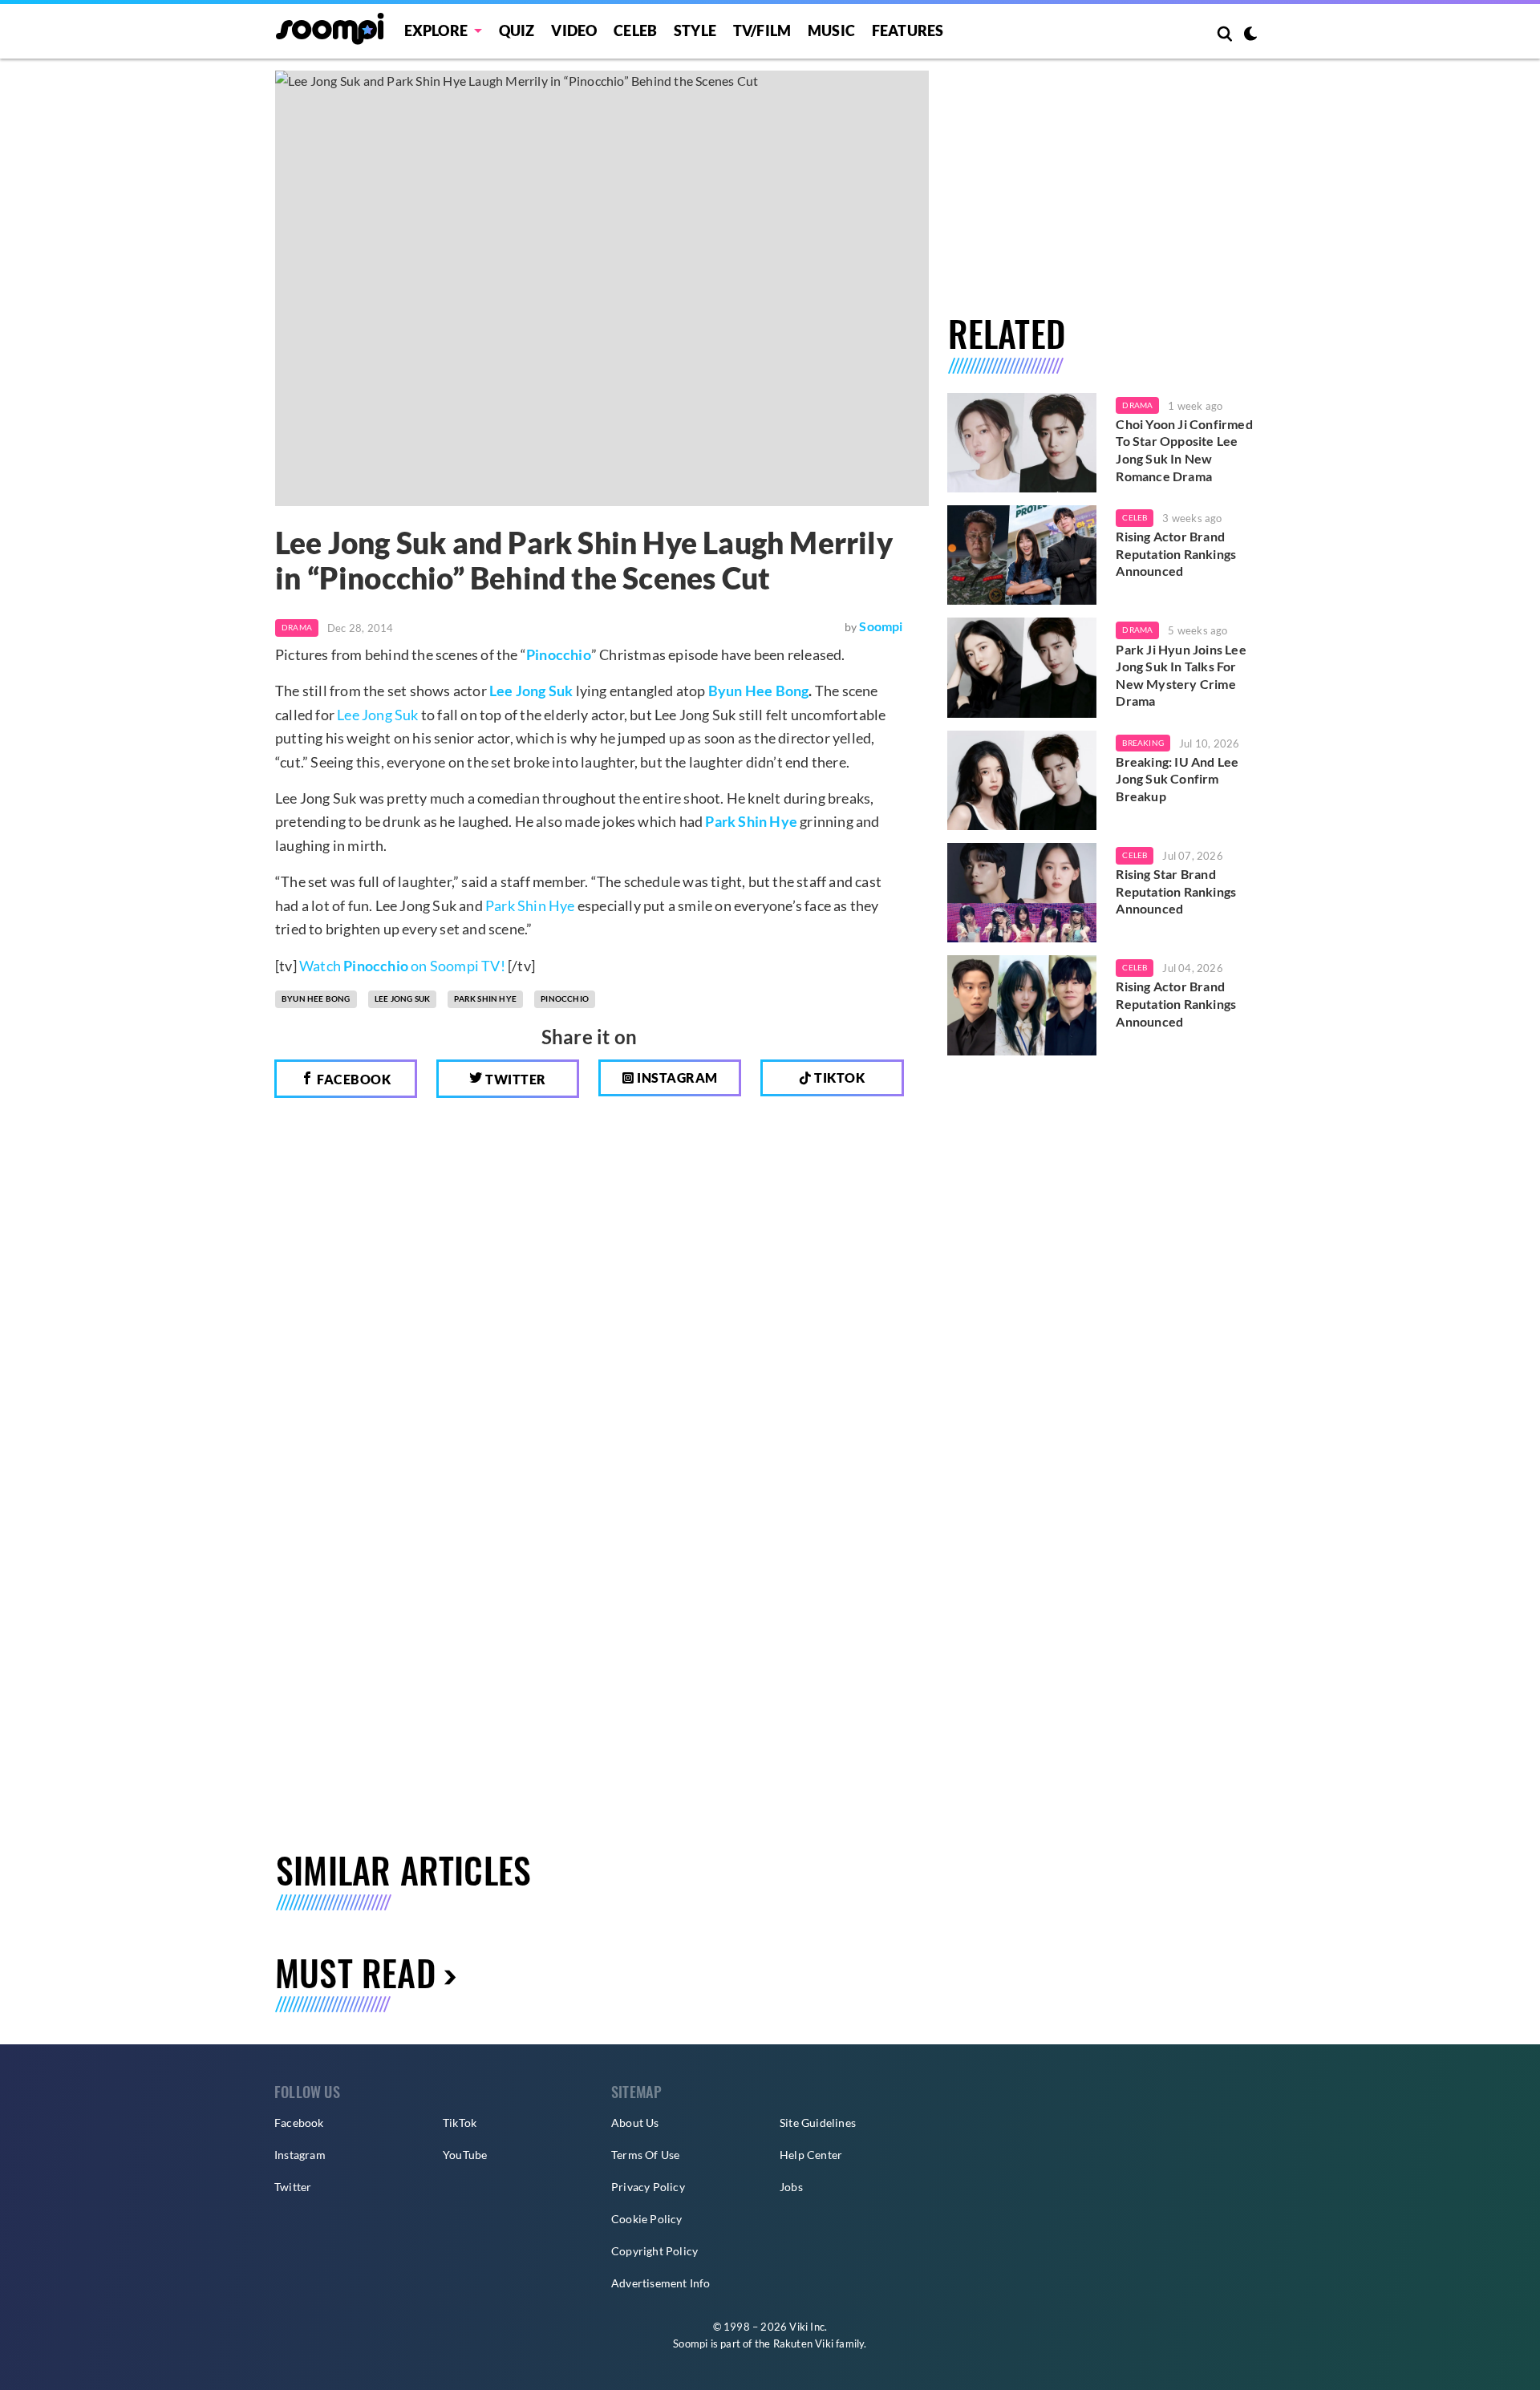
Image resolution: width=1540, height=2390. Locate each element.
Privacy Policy (648, 2187)
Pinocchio (559, 654)
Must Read (355, 1973)
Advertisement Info (661, 2283)
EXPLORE (436, 30)
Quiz (517, 30)
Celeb (635, 30)
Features (908, 30)
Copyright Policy (654, 2251)
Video (574, 30)
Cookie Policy (647, 2219)
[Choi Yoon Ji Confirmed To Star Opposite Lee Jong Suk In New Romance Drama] (1022, 443)
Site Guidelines (818, 2123)
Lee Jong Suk (377, 715)
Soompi (881, 626)
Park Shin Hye (530, 905)
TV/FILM (762, 30)
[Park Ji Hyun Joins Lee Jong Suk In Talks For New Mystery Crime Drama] (1022, 667)
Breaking (1143, 743)
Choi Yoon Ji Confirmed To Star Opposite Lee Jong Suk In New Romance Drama (1184, 450)
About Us (635, 2123)
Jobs (791, 2187)
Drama (297, 627)
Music (831, 30)
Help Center (811, 2155)
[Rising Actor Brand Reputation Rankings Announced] (1022, 555)
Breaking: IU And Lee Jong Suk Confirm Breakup (1177, 779)
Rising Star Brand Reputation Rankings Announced (1176, 891)
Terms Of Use (645, 2155)
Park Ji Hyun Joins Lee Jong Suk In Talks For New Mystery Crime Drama (1181, 675)
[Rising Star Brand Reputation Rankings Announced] (1022, 893)
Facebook (353, 1079)
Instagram (676, 1078)
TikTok (460, 2123)
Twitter (515, 1079)
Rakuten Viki (803, 2343)
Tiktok (839, 1078)
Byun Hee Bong (759, 691)
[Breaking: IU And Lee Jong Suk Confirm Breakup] (1022, 780)
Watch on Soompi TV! (402, 966)
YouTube (465, 2155)
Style (695, 30)
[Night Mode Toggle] (1250, 35)
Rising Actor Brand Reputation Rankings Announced (1176, 553)
